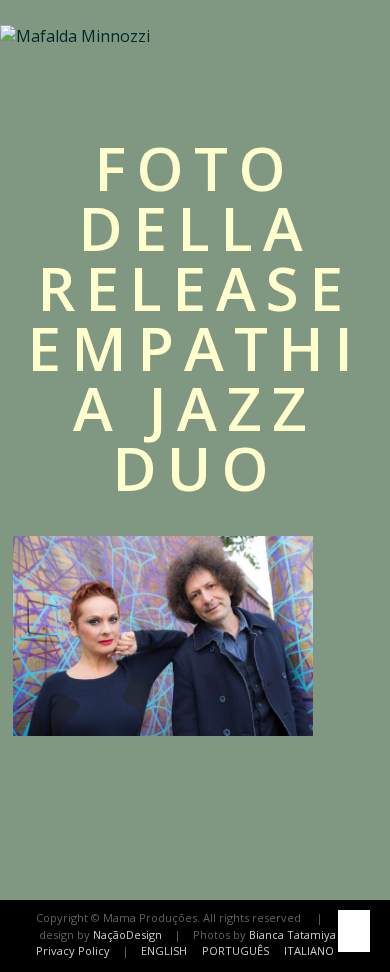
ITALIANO (309, 950)
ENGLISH (164, 950)
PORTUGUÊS (235, 950)
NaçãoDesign (127, 934)
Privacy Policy (73, 950)
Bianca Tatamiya (292, 934)
